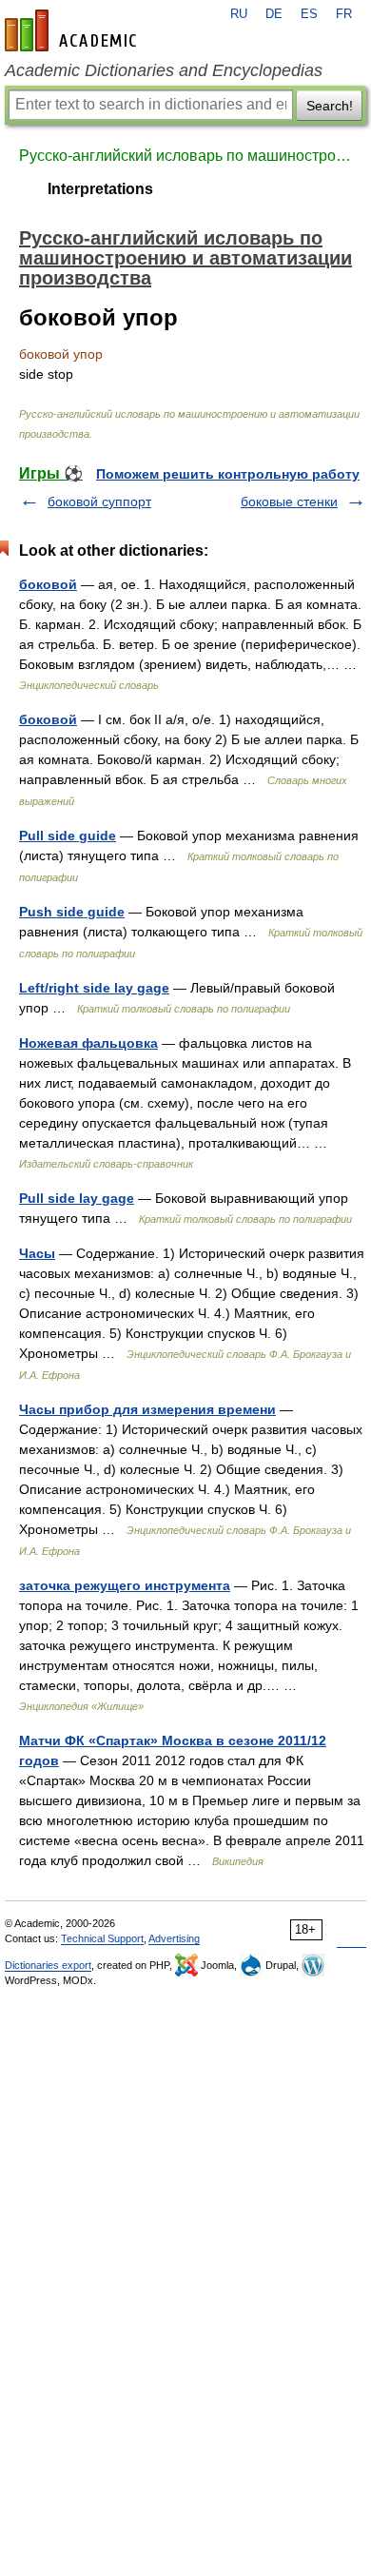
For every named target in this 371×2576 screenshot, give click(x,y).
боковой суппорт (99, 501)
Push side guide (72, 912)
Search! (330, 106)
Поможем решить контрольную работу (228, 474)
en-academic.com (73, 30)
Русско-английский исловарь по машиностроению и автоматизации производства (185, 156)
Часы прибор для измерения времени (147, 1409)
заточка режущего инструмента (125, 1585)
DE (274, 14)
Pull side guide (68, 836)
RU (239, 14)
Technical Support (102, 1938)
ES (309, 14)
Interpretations (100, 189)
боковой (48, 584)
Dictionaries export (48, 1965)
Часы (37, 1253)
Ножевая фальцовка (88, 1043)
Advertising (174, 1938)
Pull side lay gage (77, 1198)
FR (344, 14)
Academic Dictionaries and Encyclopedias (164, 70)
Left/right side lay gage (94, 988)
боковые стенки (289, 501)
